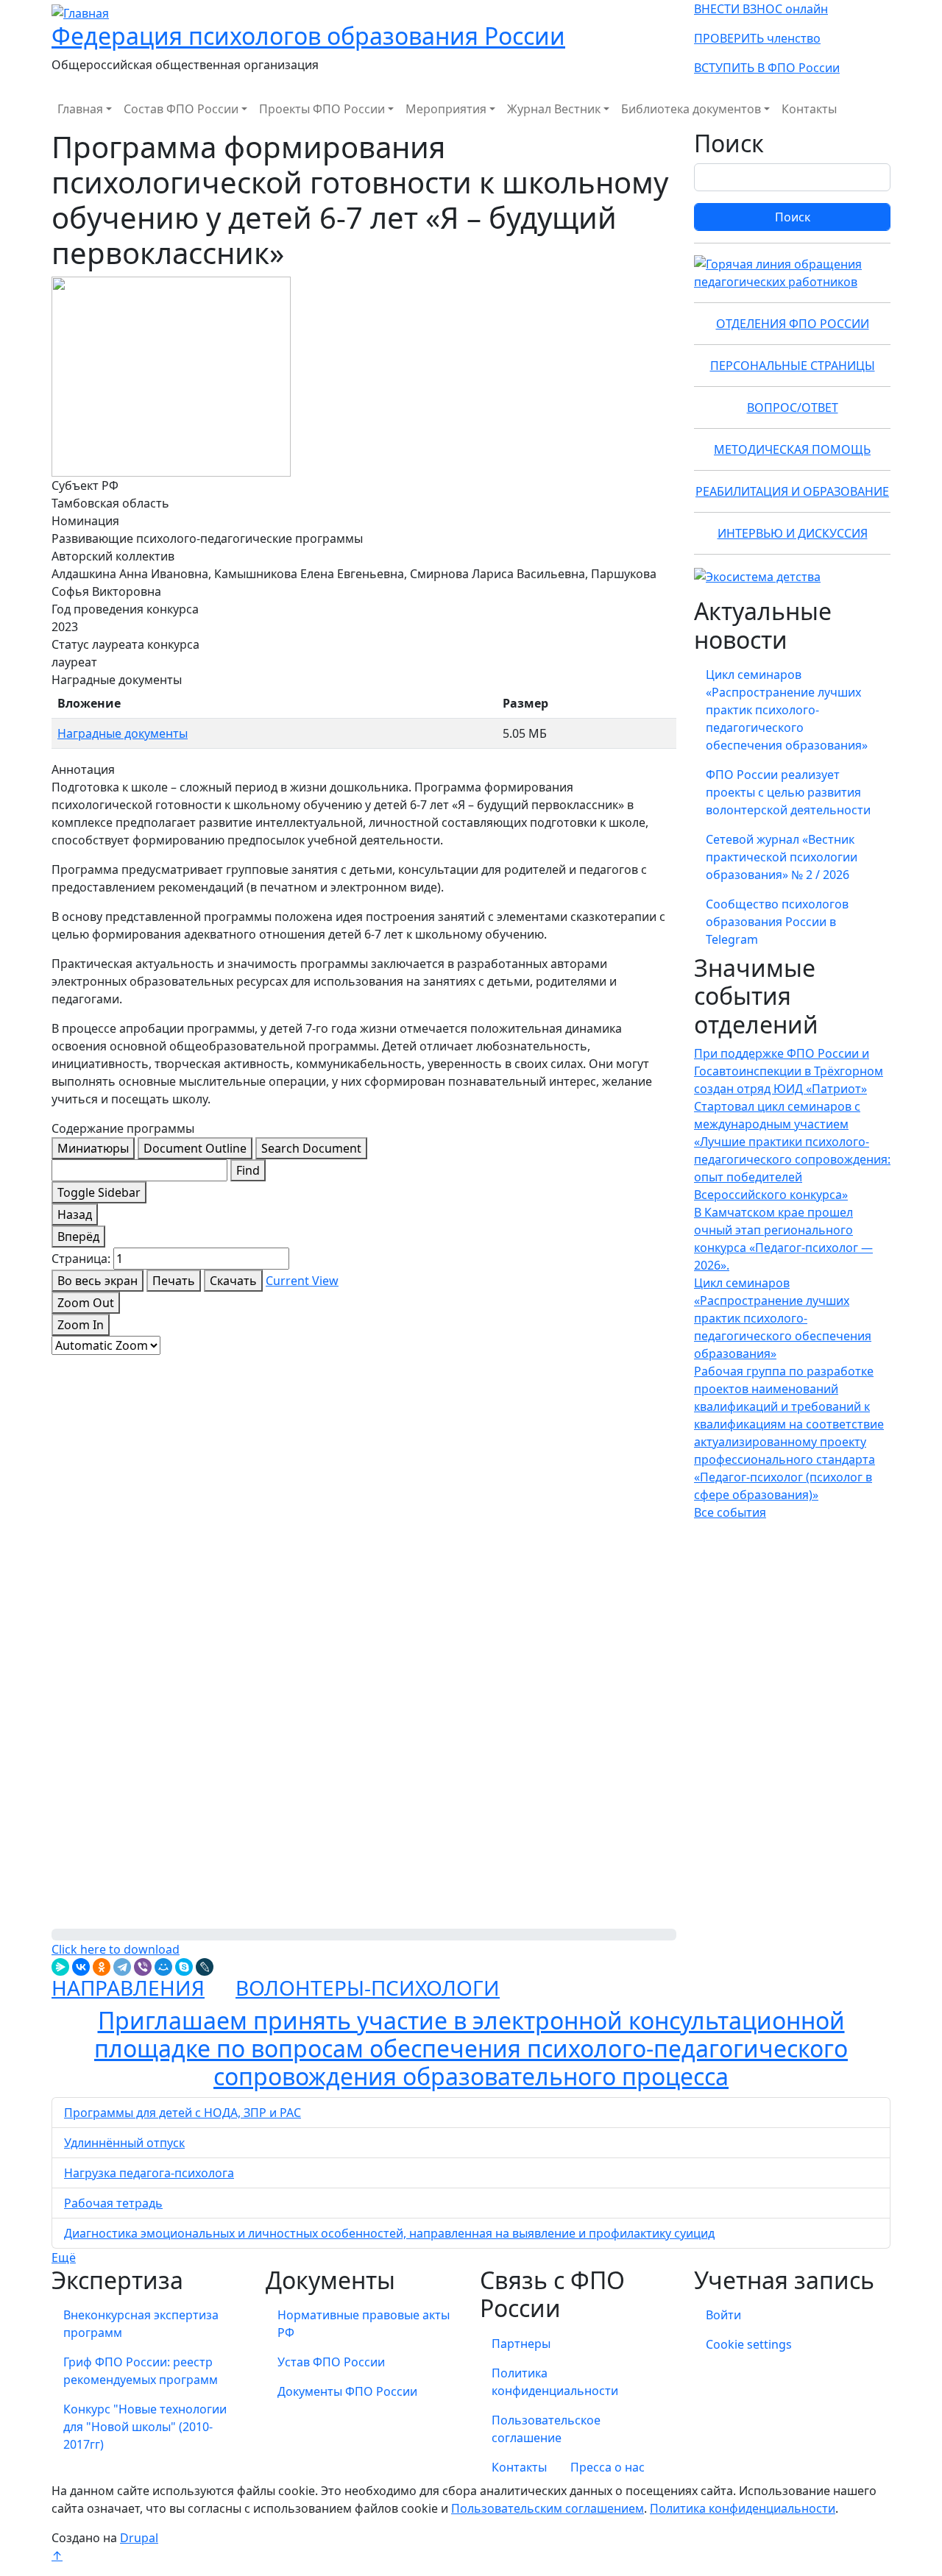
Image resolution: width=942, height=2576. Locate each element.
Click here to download (116, 1949)
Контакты (809, 109)
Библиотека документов (691, 109)
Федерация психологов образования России (308, 36)
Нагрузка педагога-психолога (149, 2173)
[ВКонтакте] (81, 1967)
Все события (730, 1512)
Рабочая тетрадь (113, 2203)
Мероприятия (446, 109)
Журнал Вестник (554, 109)
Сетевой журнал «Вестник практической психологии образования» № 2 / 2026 (782, 857)
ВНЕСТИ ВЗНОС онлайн (761, 9)
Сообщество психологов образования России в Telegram (777, 922)
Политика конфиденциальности (555, 2382)
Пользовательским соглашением (548, 2508)
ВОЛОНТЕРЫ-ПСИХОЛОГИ (368, 1988)
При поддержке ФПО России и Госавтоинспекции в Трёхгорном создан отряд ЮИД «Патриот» (789, 1071)
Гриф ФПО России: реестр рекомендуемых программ (141, 2371)
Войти (723, 2315)
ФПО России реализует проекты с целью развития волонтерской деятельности (788, 792)
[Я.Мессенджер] (60, 1967)
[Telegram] (122, 1967)
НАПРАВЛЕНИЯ (128, 1988)
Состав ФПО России (181, 109)
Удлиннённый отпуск (124, 2143)
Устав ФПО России (331, 2362)
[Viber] (143, 1967)
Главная (80, 109)
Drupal (139, 2538)
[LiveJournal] (205, 1967)
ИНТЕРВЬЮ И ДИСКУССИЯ (793, 533)
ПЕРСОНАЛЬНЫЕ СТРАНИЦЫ (793, 366)
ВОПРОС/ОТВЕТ (793, 408)
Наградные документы (123, 733)
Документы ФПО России (347, 2391)
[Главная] (80, 12)
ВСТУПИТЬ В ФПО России (767, 68)
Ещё (64, 2257)
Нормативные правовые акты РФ (364, 2324)
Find (248, 1170)
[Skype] (184, 1967)
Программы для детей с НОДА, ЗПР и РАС (183, 2113)
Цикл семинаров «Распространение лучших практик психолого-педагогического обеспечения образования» (787, 710)
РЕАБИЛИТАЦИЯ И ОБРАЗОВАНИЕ (792, 491)
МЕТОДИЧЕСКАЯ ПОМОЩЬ (792, 449)
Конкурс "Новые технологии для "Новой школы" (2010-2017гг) (145, 2427)
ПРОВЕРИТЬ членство (757, 38)
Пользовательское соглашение (546, 2429)
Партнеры (521, 2344)
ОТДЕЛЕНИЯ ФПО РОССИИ (793, 324)
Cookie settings (749, 2344)
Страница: (81, 1259)
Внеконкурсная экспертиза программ (141, 2324)
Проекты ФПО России (322, 109)
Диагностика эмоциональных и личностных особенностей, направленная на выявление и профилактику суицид (389, 2233)
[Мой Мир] (163, 1967)
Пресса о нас (608, 2467)
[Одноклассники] (102, 1967)
